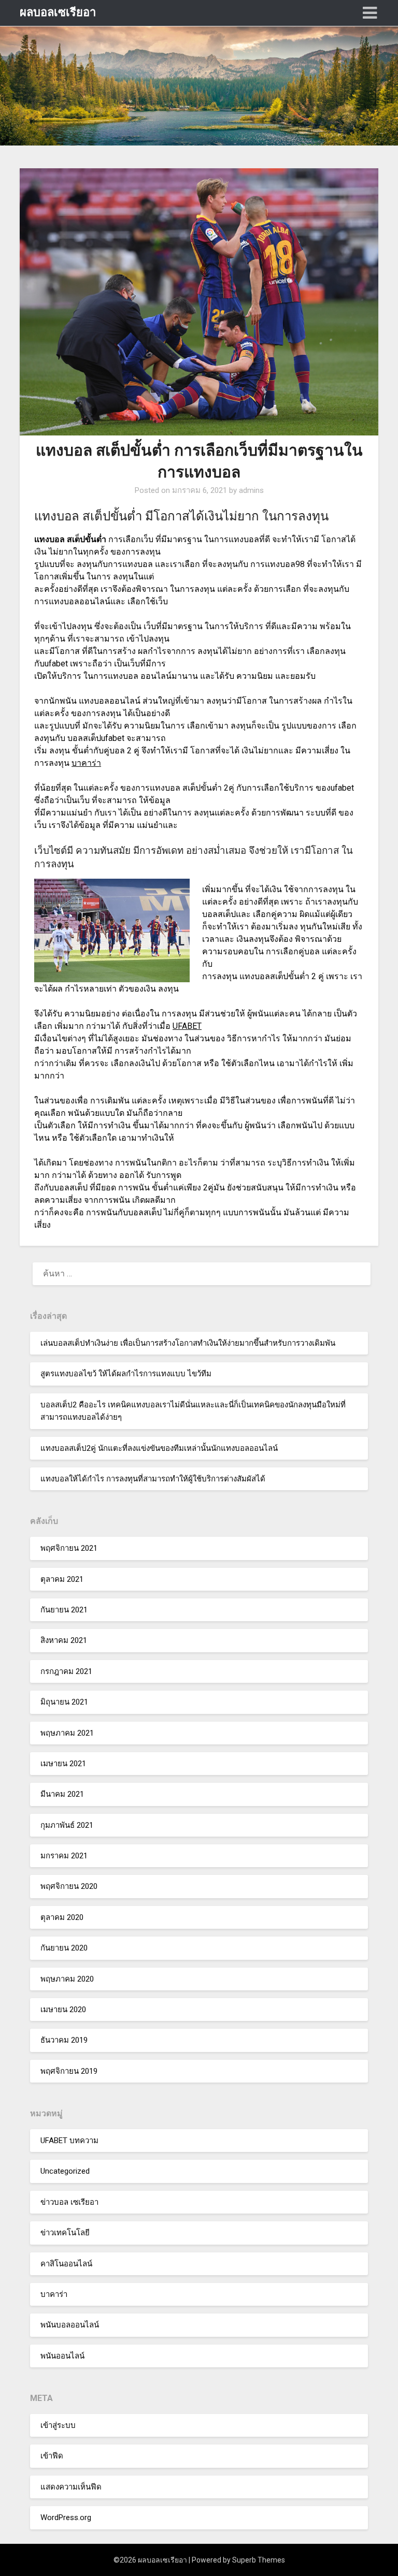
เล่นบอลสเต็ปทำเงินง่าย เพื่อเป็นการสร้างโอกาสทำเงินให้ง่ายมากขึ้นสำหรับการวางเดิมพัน (188, 1343)
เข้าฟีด (52, 2456)
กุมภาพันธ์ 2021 (67, 1825)
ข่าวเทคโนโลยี (65, 2233)
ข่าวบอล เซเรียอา (69, 2202)
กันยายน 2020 (64, 1948)
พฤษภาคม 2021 (67, 1733)
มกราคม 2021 (64, 1856)
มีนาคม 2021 (62, 1794)
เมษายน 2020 (63, 2010)
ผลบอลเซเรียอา (58, 12)
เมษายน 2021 (63, 1764)
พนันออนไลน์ (62, 2356)
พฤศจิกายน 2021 (69, 1548)
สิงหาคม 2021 (64, 1640)
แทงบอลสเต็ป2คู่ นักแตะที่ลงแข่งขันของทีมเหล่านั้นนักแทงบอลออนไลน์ (159, 1448)
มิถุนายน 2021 (64, 1702)
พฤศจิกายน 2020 (69, 1886)
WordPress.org (66, 2517)
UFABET (187, 1026)
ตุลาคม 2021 (62, 1579)
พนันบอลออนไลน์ (70, 2325)
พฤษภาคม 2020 (67, 1979)
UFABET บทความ (69, 2141)
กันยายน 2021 (64, 1610)
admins (251, 490)
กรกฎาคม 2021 (66, 1671)
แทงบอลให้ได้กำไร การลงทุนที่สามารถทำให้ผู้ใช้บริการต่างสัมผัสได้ (153, 1479)
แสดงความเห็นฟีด (71, 2487)
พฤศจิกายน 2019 (69, 2071)
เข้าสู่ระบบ (58, 2425)
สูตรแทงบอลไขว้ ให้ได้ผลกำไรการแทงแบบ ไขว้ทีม (126, 1374)
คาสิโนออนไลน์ (66, 2264)
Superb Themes (259, 2560)
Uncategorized (65, 2171)
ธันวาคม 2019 (64, 2040)
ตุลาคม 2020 (62, 1917)
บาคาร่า (86, 763)
